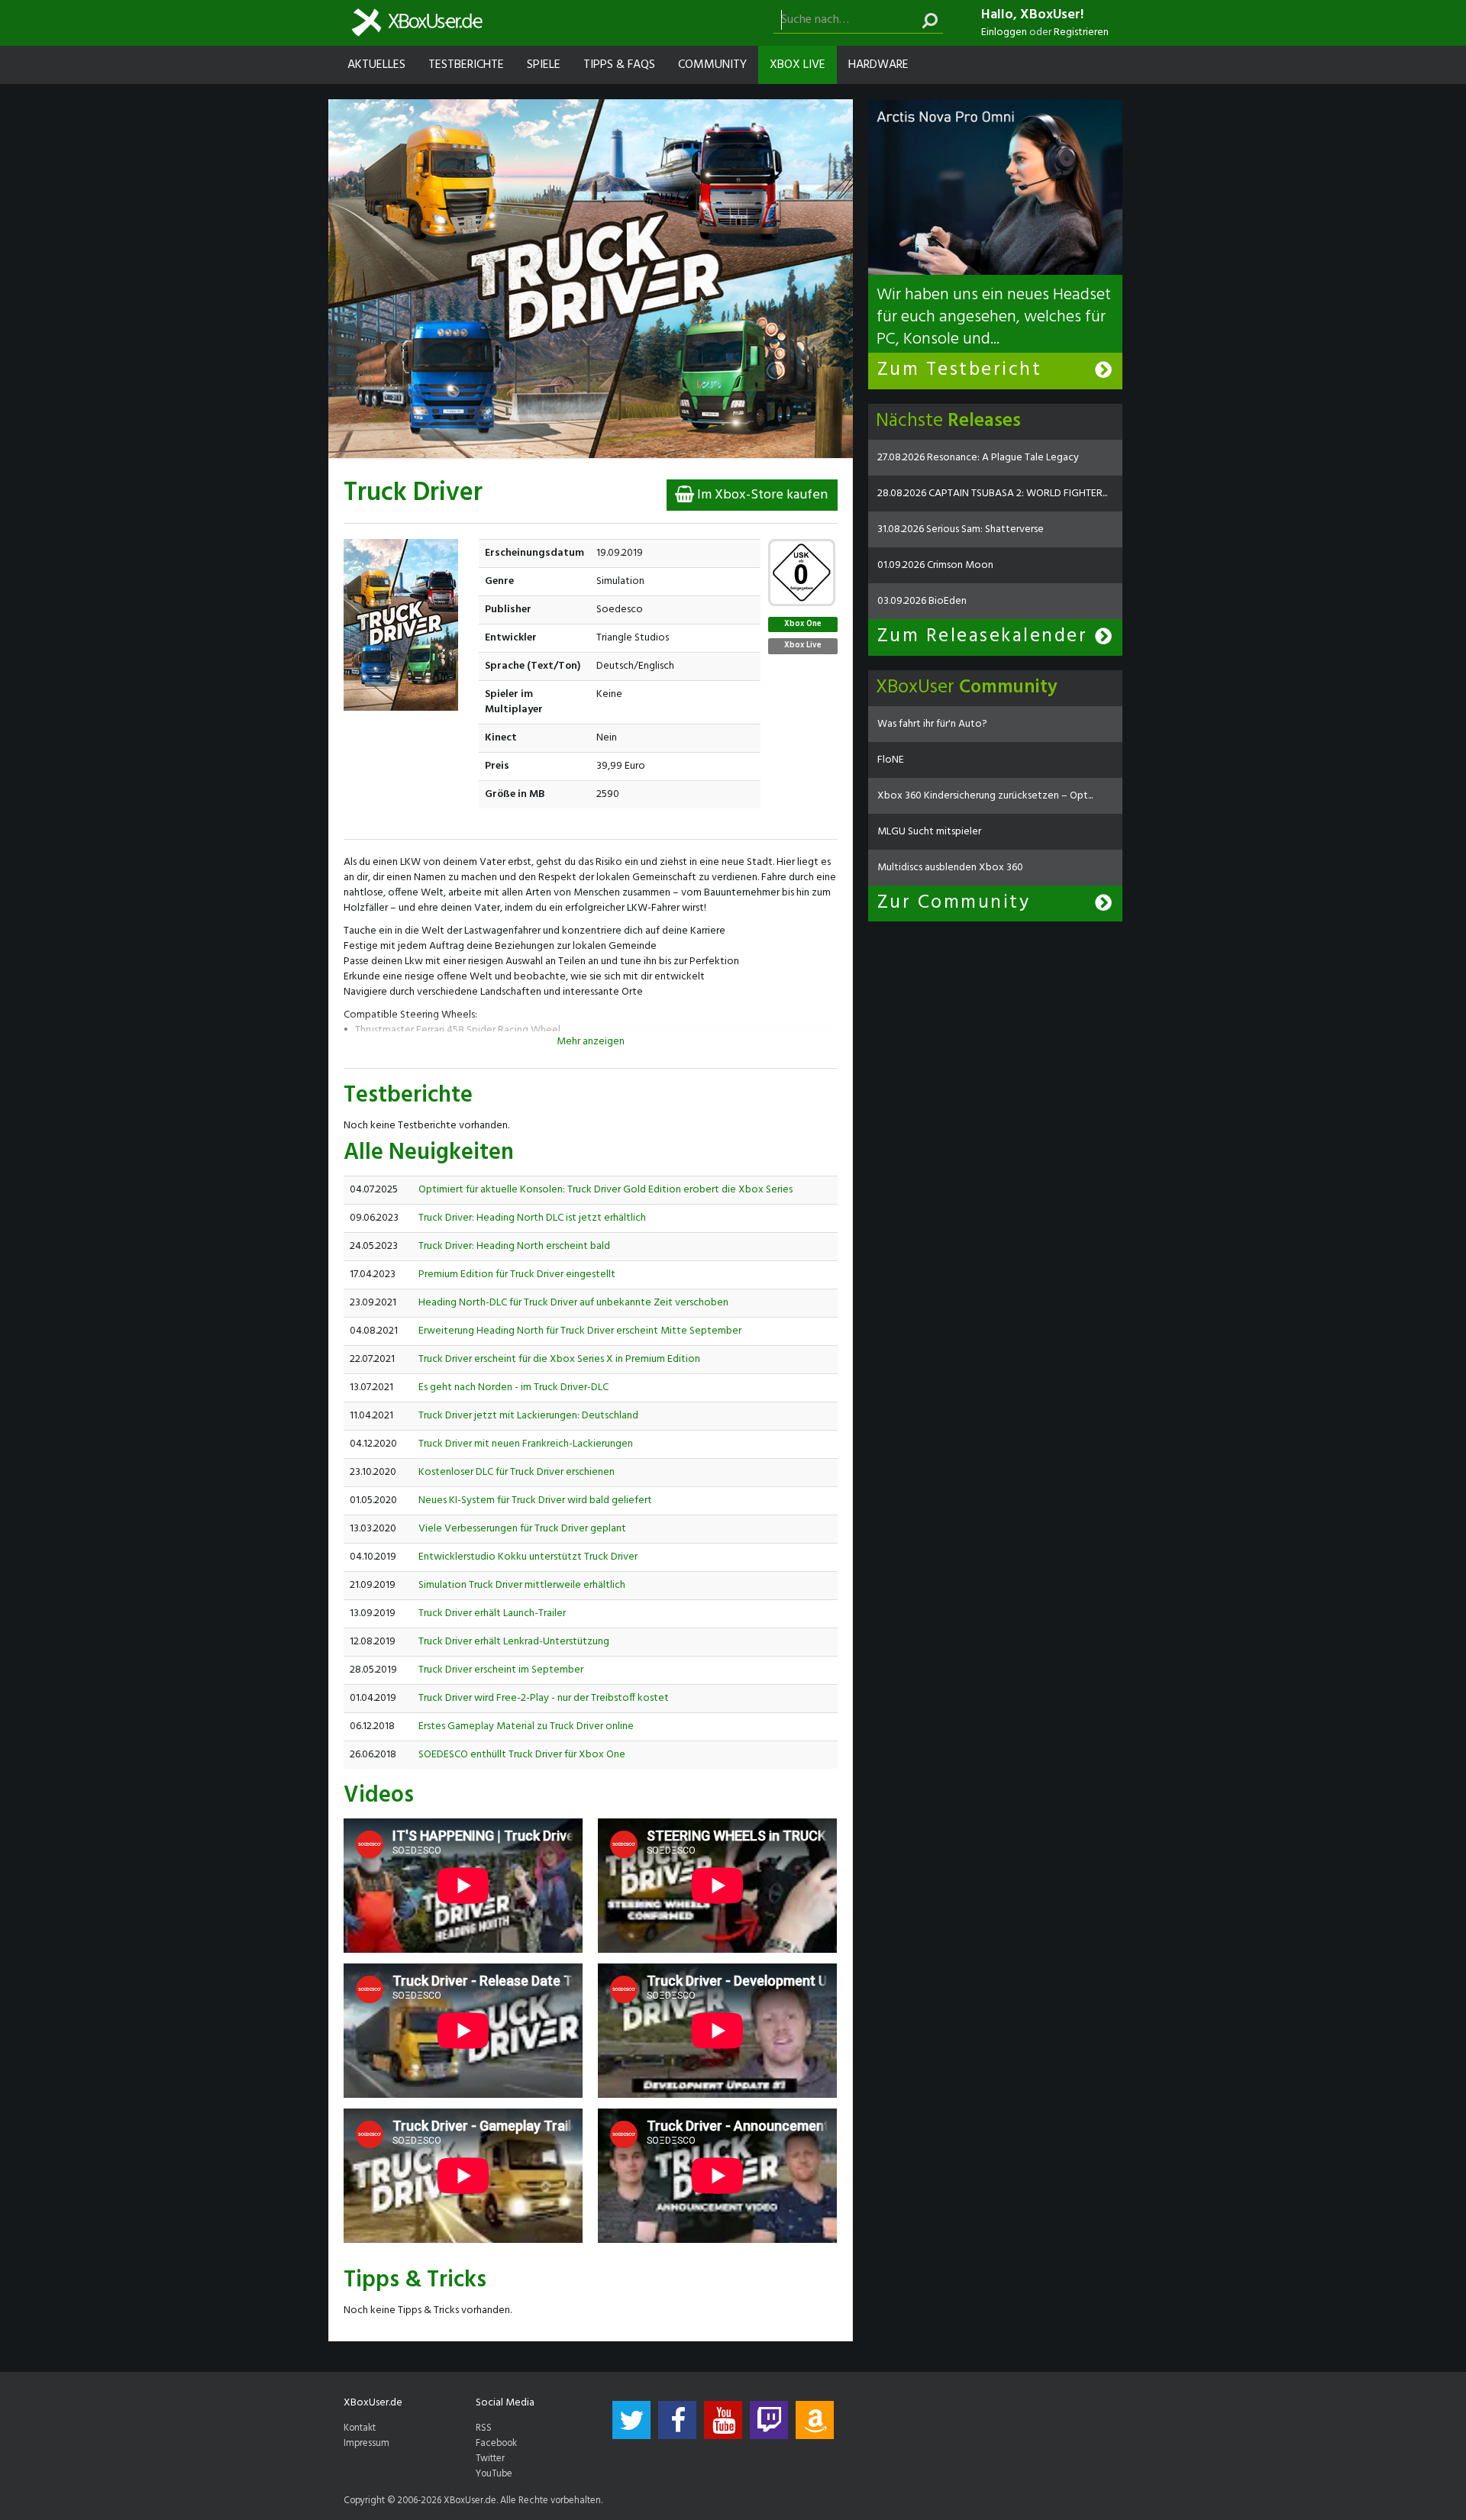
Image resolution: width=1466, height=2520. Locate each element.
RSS (484, 2428)
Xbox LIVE (798, 65)
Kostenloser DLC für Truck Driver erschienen (517, 1472)
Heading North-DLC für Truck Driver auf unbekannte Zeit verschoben (573, 1303)
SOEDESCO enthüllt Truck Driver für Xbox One (522, 1755)
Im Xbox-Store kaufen (761, 495)
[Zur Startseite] (417, 23)
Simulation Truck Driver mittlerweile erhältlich (522, 1585)
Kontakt (360, 2428)
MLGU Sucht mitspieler (929, 832)
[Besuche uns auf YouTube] (723, 2420)
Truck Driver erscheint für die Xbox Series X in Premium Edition (559, 1359)
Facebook (496, 2444)
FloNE (891, 760)
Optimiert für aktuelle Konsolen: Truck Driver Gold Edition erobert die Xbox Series (605, 1190)
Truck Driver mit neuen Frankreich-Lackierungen (526, 1444)
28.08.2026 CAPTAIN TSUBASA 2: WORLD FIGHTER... (992, 494)
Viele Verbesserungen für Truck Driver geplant (522, 1529)
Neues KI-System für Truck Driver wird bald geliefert (535, 1500)
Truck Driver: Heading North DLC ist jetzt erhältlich (532, 1218)
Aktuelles (376, 65)
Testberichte (466, 65)
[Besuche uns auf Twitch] (769, 2420)
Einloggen (1004, 32)
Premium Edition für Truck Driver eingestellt (517, 1275)
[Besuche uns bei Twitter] (631, 2420)
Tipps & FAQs (619, 65)
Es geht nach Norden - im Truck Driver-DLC (513, 1387)
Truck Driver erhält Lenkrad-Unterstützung (514, 1642)
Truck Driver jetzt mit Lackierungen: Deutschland (528, 1416)
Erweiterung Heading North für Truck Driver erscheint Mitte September (580, 1331)
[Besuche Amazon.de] (815, 2420)
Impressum (366, 2444)
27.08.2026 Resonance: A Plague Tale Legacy (978, 458)
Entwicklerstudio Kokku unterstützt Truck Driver (528, 1557)
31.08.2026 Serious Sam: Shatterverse (961, 529)
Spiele (544, 65)
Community (712, 65)
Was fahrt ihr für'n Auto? (932, 724)
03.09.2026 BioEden (922, 601)
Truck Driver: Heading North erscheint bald (514, 1246)
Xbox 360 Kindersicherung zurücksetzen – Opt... (985, 796)
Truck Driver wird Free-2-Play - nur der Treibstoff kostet (544, 1698)
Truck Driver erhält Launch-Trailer (492, 1613)
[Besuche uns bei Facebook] (677, 2420)
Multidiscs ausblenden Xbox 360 (950, 868)
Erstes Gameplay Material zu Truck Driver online (526, 1726)
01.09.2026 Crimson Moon (935, 565)
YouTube (494, 2474)
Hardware (878, 65)
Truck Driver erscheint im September (501, 1670)
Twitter (490, 2459)
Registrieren (1081, 32)
